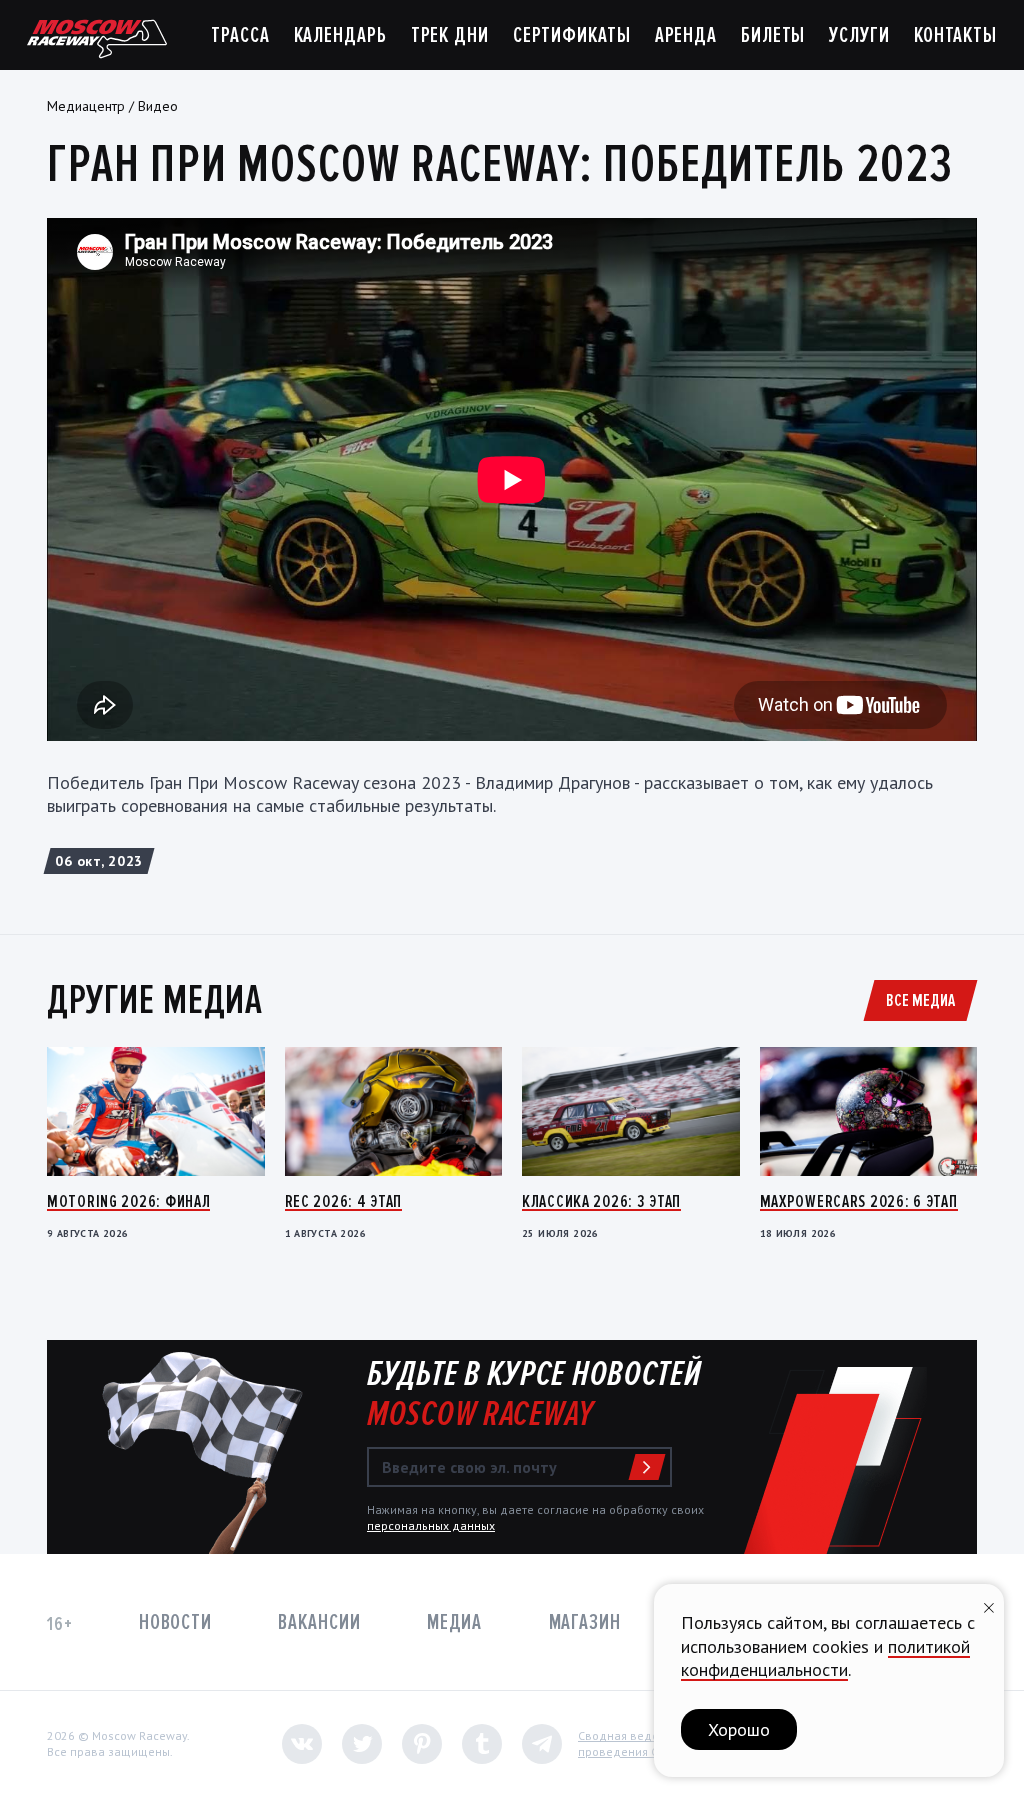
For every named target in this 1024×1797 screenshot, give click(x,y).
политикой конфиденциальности (825, 1658)
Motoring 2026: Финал (128, 1201)
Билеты (773, 35)
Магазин (585, 1622)
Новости (175, 1622)
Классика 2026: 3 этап (601, 1201)
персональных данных (431, 1525)
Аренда (686, 35)
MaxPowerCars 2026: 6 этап (859, 1201)
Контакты (955, 35)
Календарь (340, 35)
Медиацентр (86, 106)
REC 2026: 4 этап (344, 1201)
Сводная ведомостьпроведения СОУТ (634, 1743)
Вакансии (319, 1622)
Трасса (240, 35)
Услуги (859, 35)
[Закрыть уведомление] (989, 1605)
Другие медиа (155, 1000)
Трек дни (450, 35)
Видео (158, 106)
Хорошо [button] (739, 1729)
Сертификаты (572, 35)
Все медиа (920, 1000)
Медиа (454, 1622)
